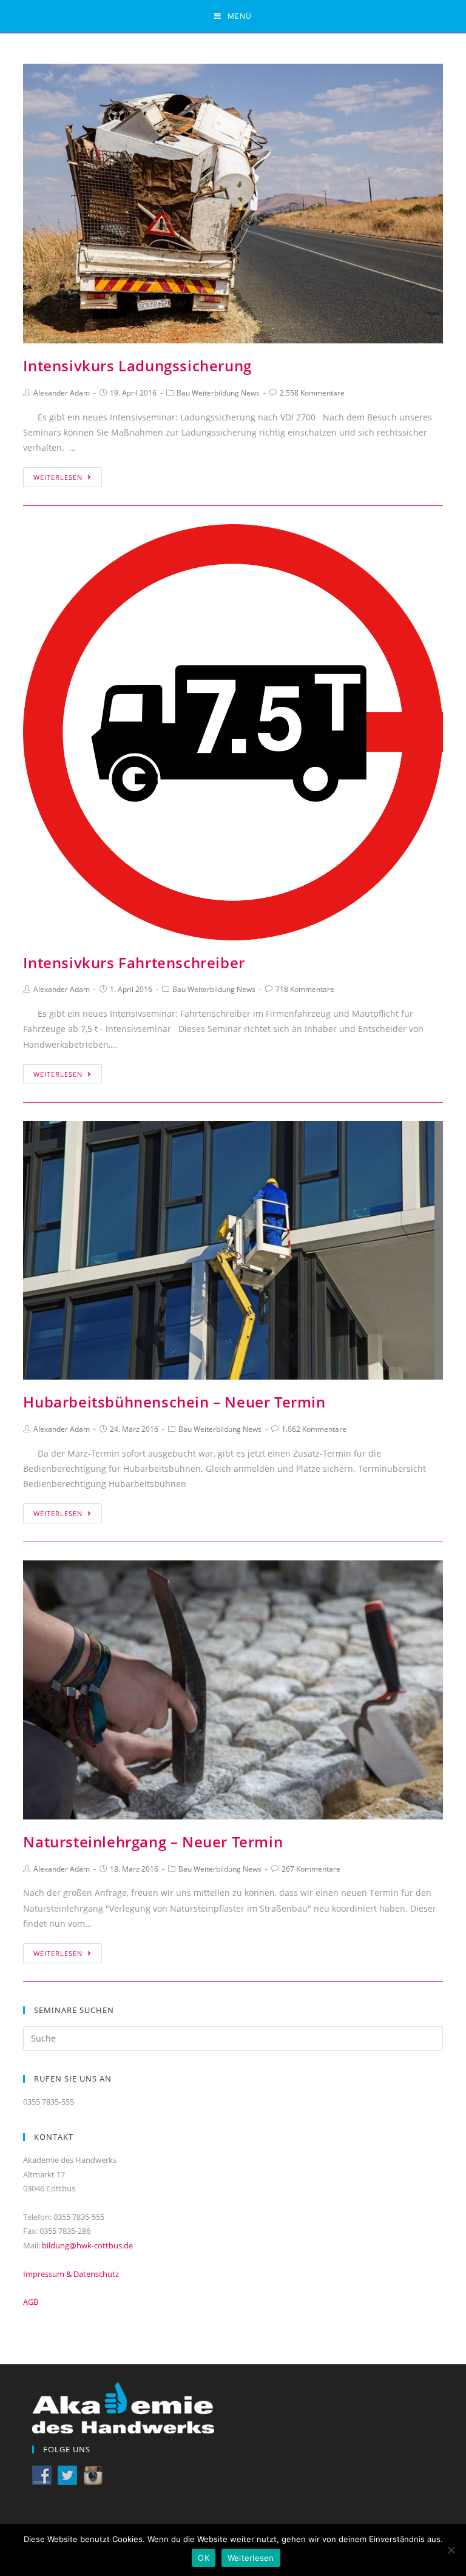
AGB (31, 2302)
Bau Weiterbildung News (218, 393)
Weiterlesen (58, 477)
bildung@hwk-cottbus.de (87, 2245)
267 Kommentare (311, 1869)
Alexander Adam (62, 393)
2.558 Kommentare (312, 393)
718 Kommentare (305, 989)
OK (204, 2558)
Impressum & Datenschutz (71, 2274)
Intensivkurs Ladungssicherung (137, 366)
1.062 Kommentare (314, 1429)
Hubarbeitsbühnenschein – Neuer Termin (174, 1402)
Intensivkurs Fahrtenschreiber (134, 963)
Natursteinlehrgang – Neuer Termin (153, 1842)
